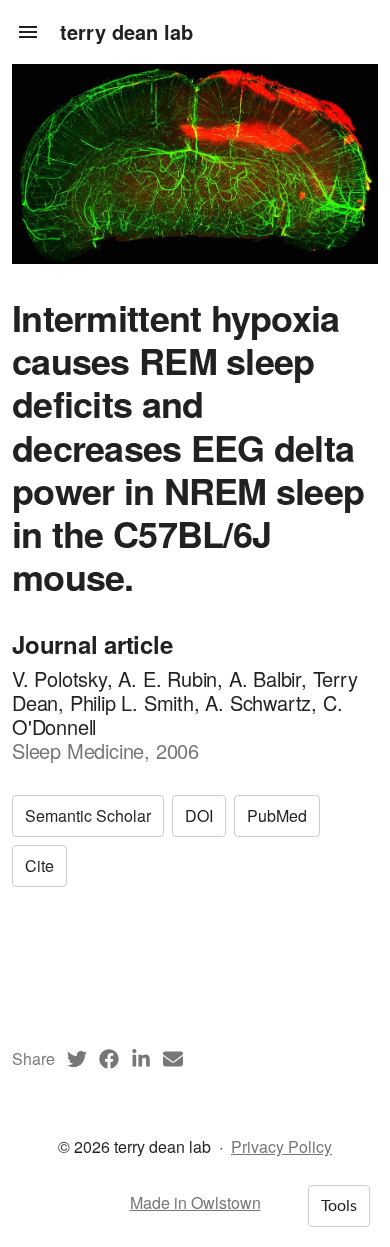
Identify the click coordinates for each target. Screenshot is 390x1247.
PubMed (277, 815)
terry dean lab (126, 31)
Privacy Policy (281, 1146)
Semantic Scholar (88, 815)
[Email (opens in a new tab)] (173, 1059)
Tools (339, 1206)
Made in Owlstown (195, 1202)
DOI (199, 815)
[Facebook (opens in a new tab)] (109, 1059)
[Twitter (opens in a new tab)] (77, 1059)
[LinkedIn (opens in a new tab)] (141, 1059)
